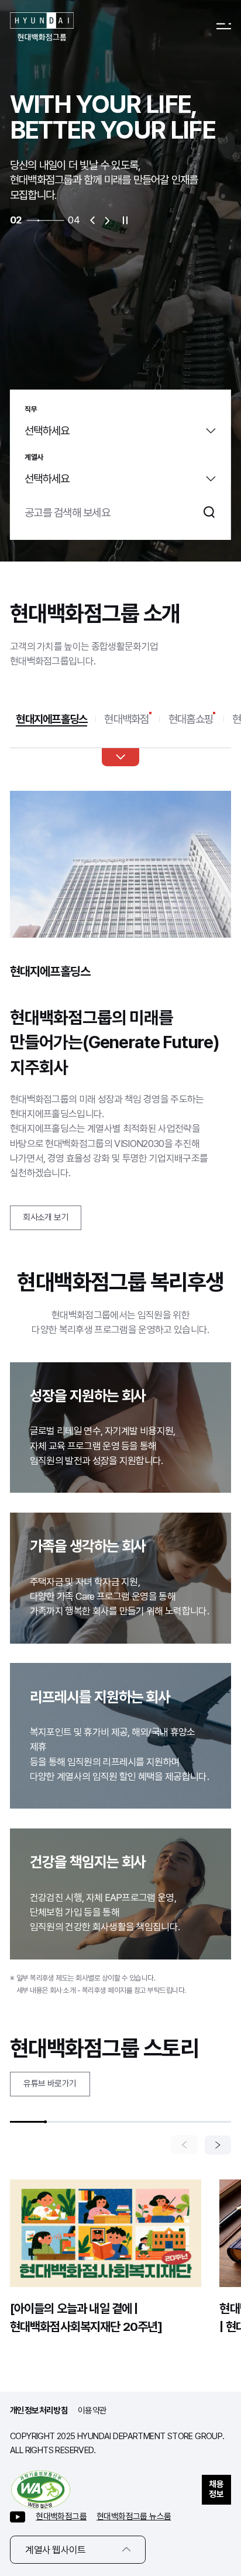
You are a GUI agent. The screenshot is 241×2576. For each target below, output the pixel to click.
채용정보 (216, 2489)
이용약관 (92, 2410)
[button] (92, 220)
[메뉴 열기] (224, 27)
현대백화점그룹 (61, 2516)
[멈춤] (125, 220)
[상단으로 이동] (217, 2443)
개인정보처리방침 (39, 2410)
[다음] (218, 2145)
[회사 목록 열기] (120, 757)
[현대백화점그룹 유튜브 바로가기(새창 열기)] (18, 2517)
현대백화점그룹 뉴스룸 (134, 2516)
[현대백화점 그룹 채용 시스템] (42, 27)
